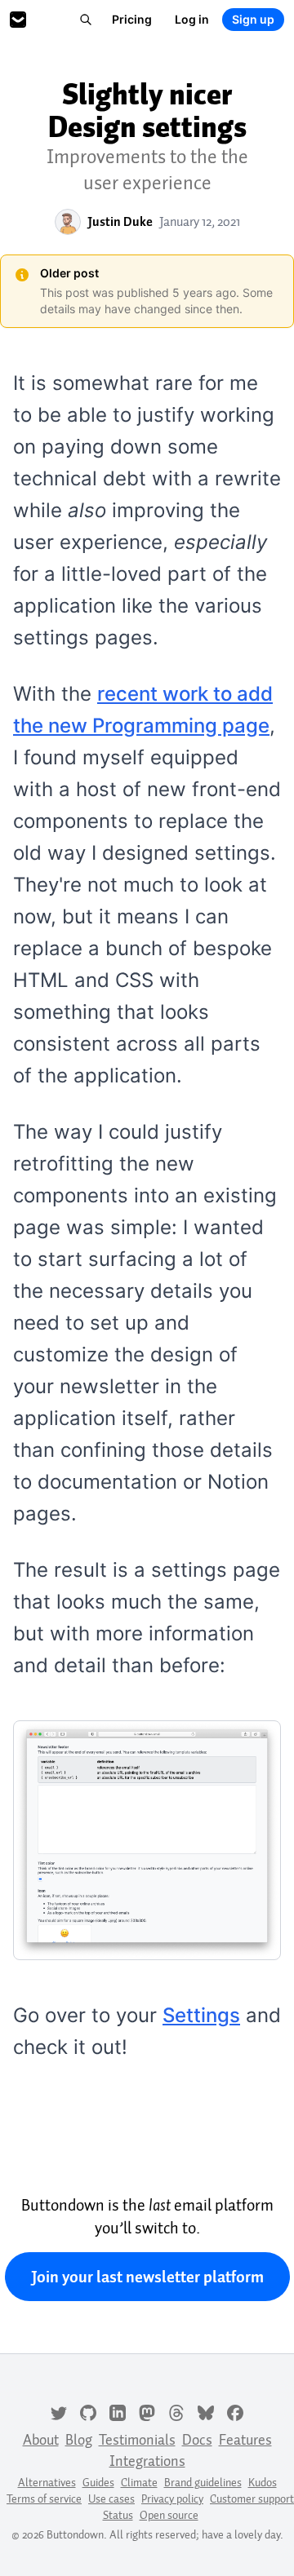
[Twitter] (59, 2411)
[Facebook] (235, 2411)
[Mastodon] (147, 2411)
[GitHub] (88, 2411)
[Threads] (176, 2411)
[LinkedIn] (118, 2411)
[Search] (86, 20)
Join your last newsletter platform (147, 2277)
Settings (201, 2015)
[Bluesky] (206, 2411)
